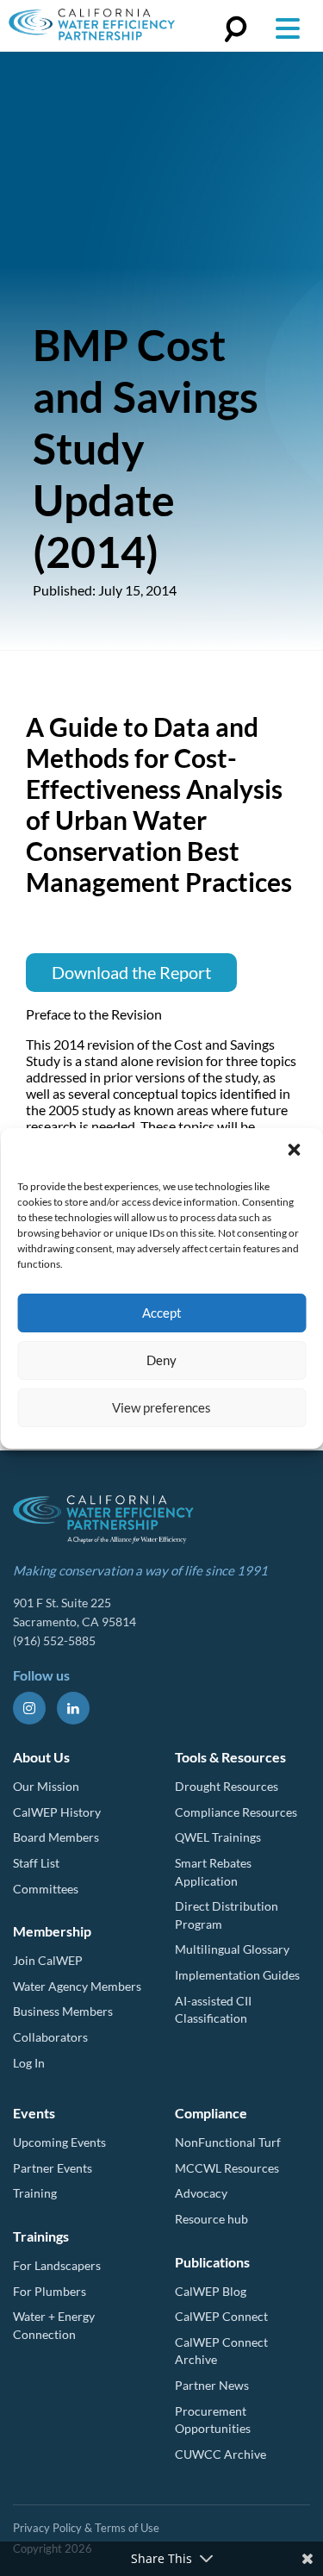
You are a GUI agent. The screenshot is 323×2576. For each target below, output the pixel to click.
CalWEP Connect (221, 2316)
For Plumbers (50, 2291)
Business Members (63, 2011)
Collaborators (50, 2037)
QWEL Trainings (218, 1837)
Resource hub (211, 2219)
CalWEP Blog (211, 2291)
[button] (295, 1151)
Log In (29, 2063)
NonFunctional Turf (228, 2142)
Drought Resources (227, 1786)
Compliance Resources (236, 1812)
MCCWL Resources (227, 2168)
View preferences (161, 1407)
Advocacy (201, 2193)
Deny (161, 1360)
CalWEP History (57, 1812)
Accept (162, 1313)
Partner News (212, 2385)
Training (35, 2193)
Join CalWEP (48, 1960)
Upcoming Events (59, 2142)
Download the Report (131, 972)
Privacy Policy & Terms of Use (86, 2528)
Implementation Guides (237, 1975)
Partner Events (53, 2168)
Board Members (56, 1837)
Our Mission (46, 1786)
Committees (46, 1889)
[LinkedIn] (73, 1708)
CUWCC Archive (221, 2454)
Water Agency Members (77, 1986)
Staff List (36, 1863)
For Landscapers (57, 2265)
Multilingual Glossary (232, 1949)
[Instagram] (29, 1708)
